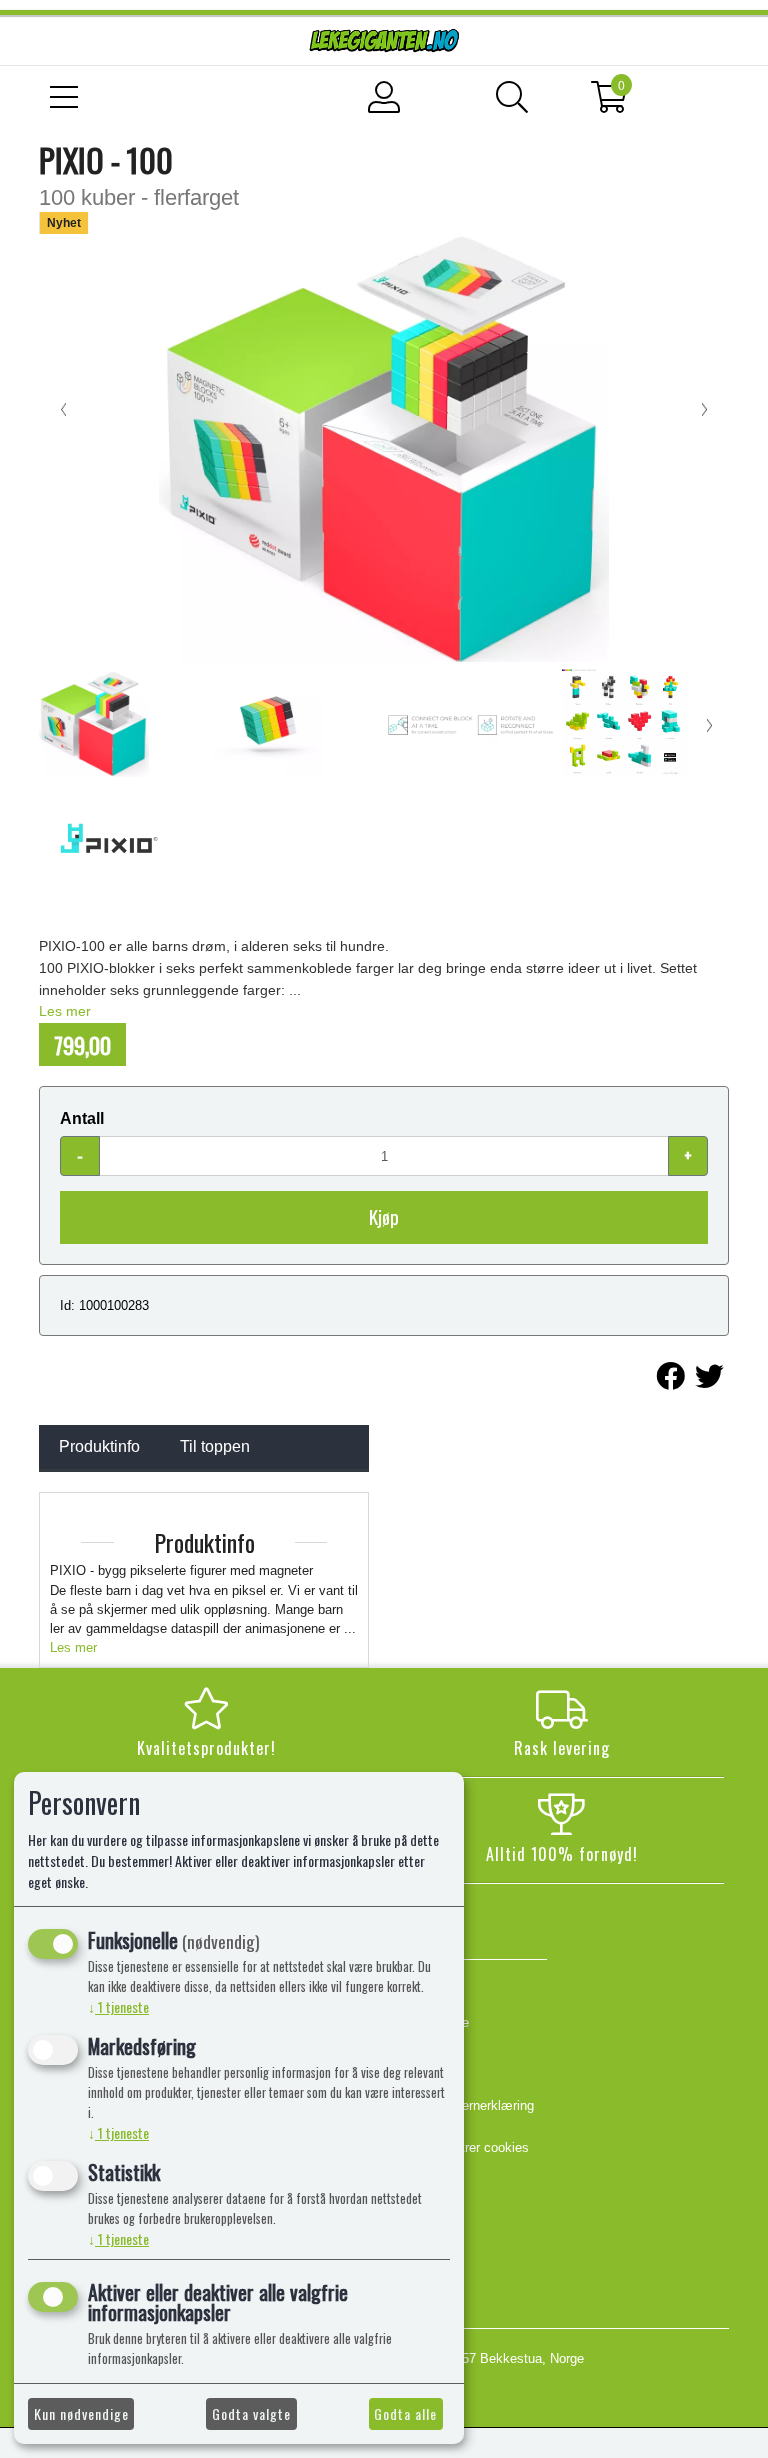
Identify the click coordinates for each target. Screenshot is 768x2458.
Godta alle (405, 2413)
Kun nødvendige (81, 2413)
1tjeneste (118, 2006)
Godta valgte (251, 2413)
